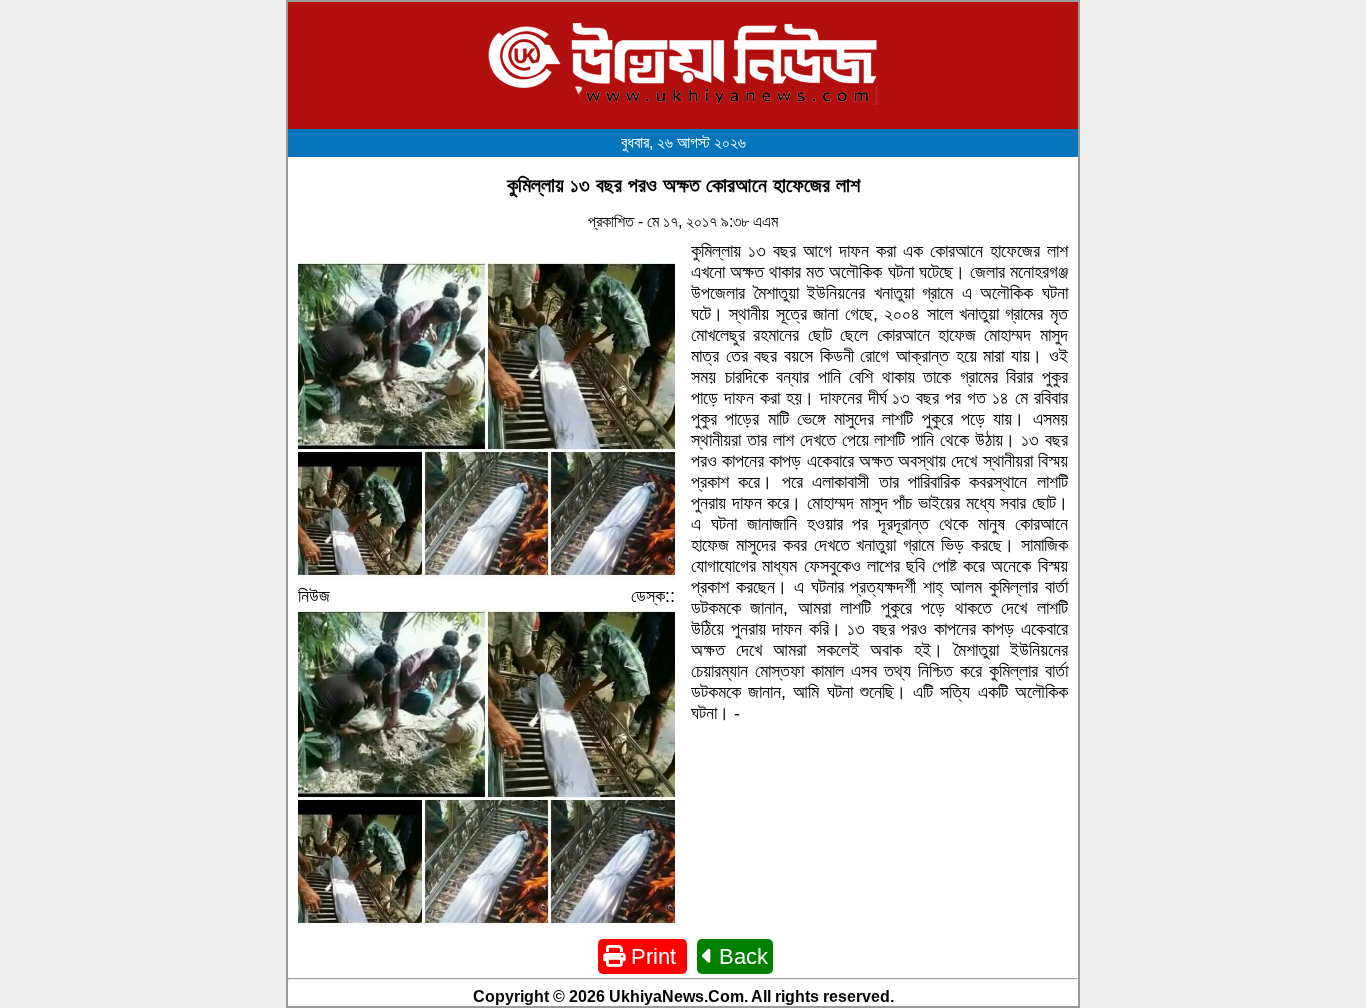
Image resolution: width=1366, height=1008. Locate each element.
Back (740, 956)
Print (653, 956)
